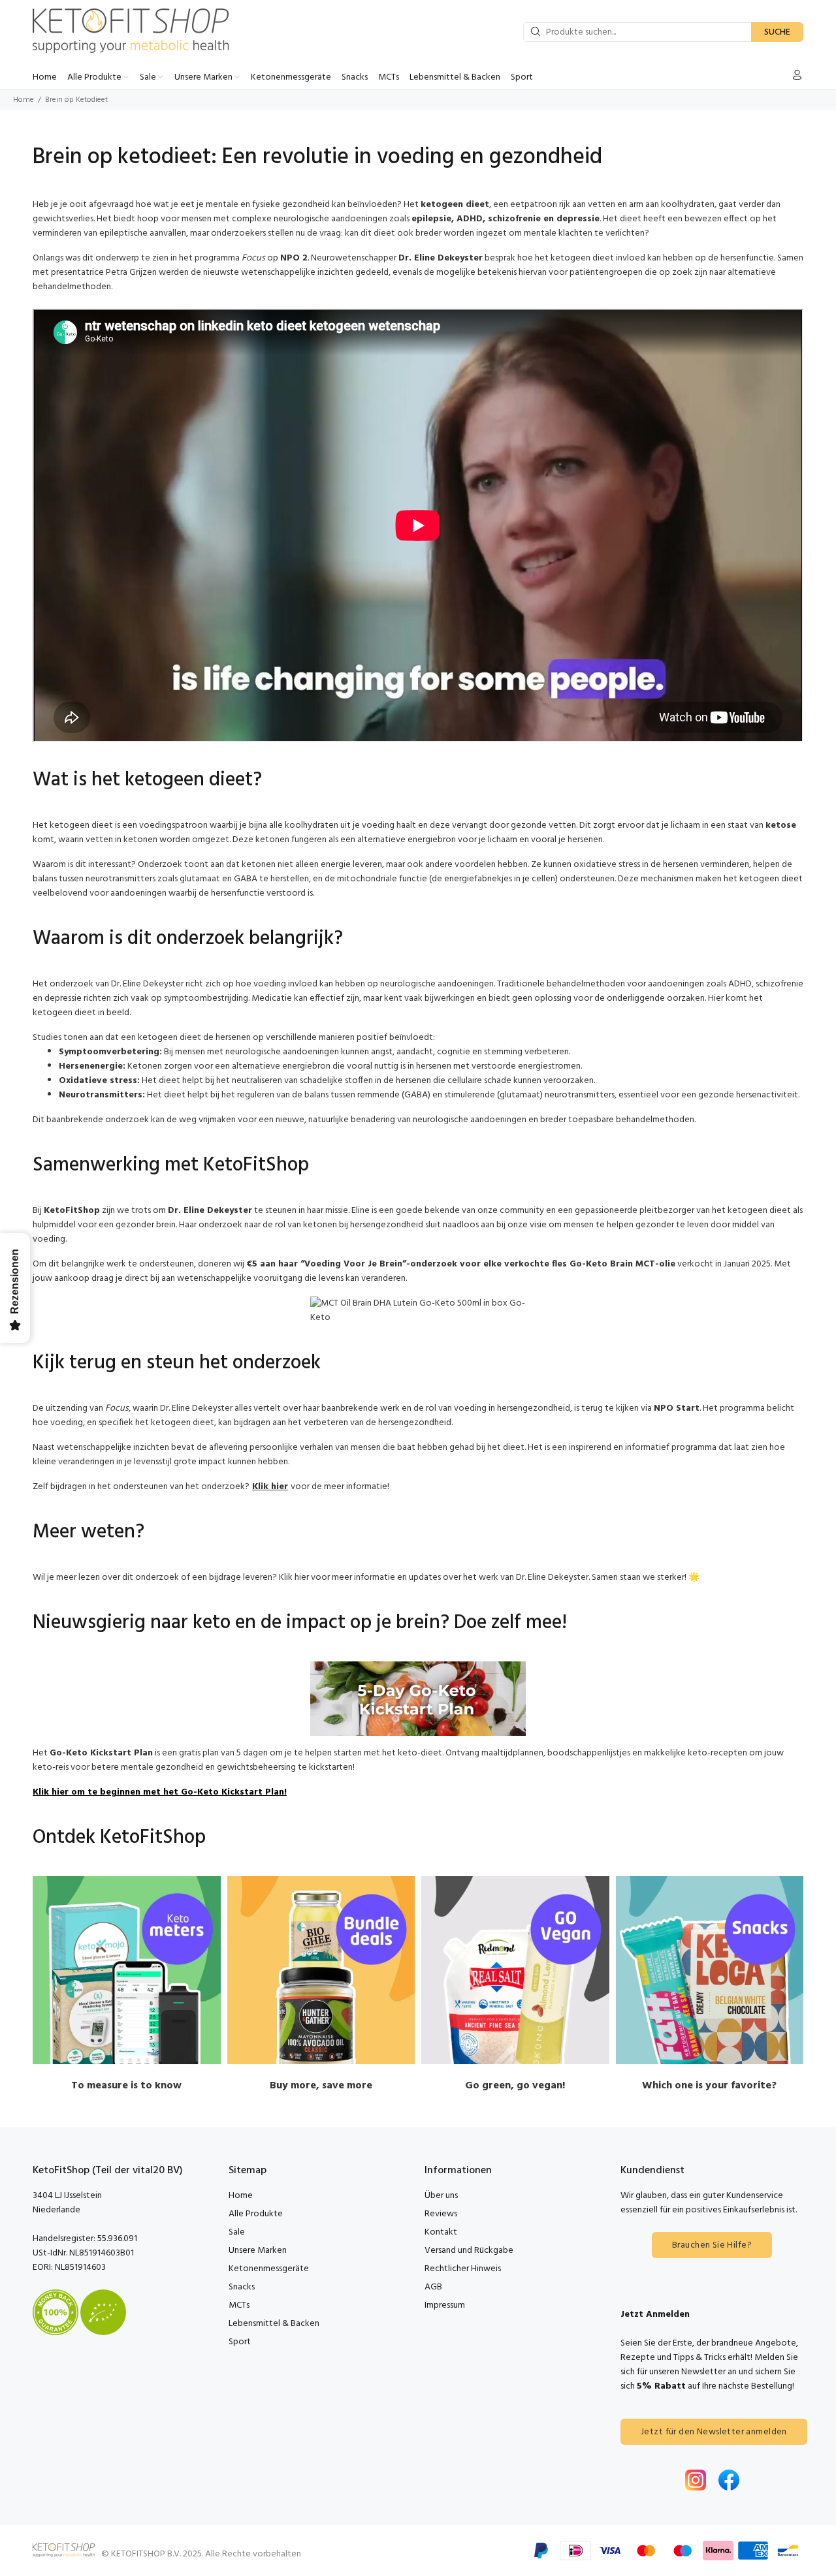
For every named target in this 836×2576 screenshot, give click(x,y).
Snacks (242, 2287)
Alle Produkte (256, 2214)
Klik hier (270, 1487)
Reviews (441, 2214)
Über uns (441, 2196)
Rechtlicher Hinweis (463, 2269)
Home (24, 100)
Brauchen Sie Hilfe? (712, 2245)
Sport (240, 2342)
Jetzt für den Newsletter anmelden (714, 2432)
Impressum (445, 2305)
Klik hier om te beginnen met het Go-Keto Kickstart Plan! (160, 1792)
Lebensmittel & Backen (274, 2324)
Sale (237, 2232)
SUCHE (777, 32)
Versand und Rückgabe (469, 2251)
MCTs (239, 2305)
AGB (433, 2287)
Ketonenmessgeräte (269, 2269)
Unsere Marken (258, 2251)
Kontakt (441, 2232)
